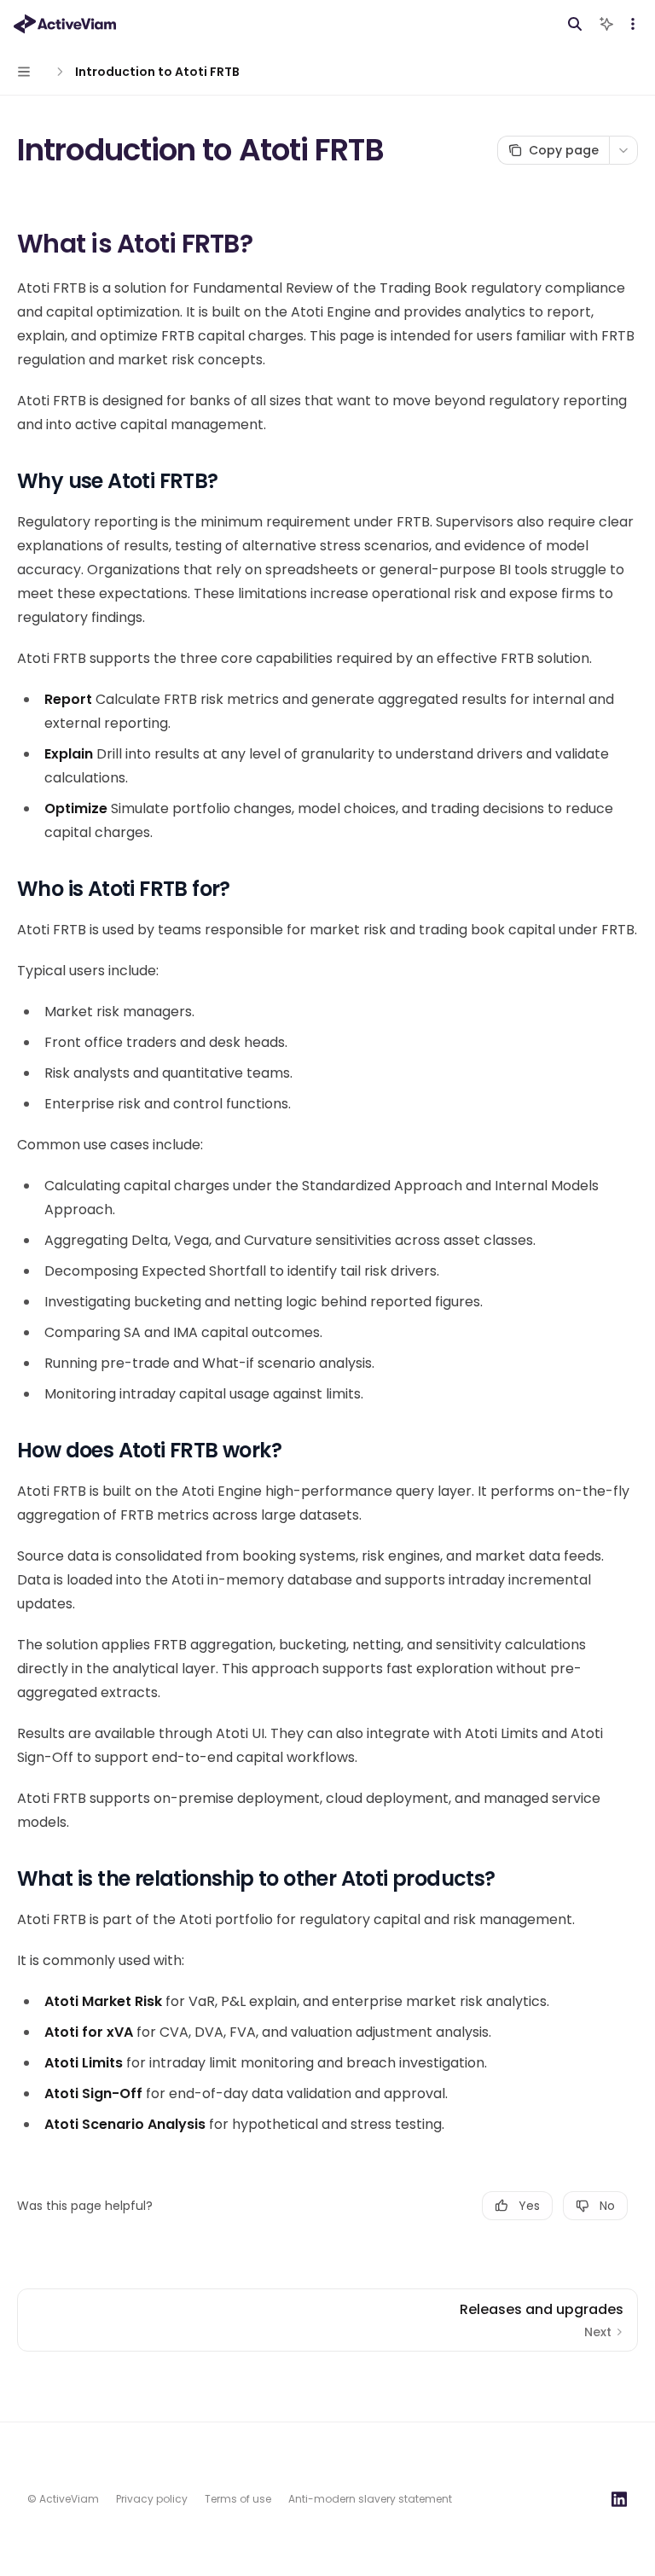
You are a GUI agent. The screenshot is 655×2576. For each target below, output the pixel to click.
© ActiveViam (63, 2499)
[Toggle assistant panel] (606, 24)
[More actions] (633, 24)
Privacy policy (152, 2499)
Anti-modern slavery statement (370, 2499)
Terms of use (238, 2499)
